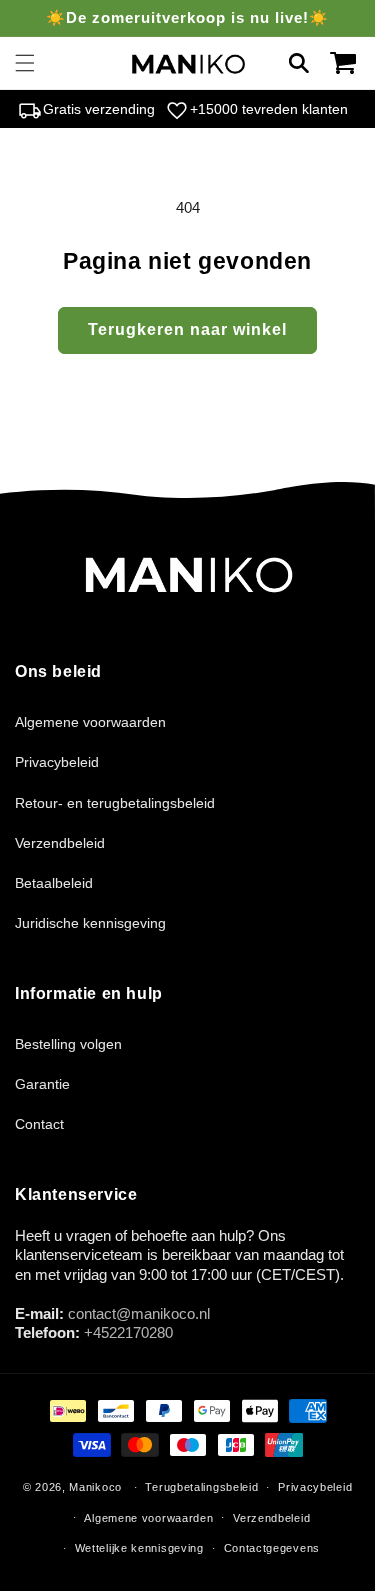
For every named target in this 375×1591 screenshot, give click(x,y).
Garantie (42, 1084)
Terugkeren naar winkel (187, 329)
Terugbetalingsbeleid (201, 1487)
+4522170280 (128, 1332)
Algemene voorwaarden (90, 722)
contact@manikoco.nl (139, 1313)
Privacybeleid (57, 762)
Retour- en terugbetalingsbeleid (115, 803)
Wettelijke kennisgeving (139, 1548)
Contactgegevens (272, 1548)
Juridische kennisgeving (90, 923)
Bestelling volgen (68, 1044)
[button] (25, 63)
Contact (39, 1124)
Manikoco (95, 1487)
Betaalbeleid (54, 883)
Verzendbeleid (60, 843)
